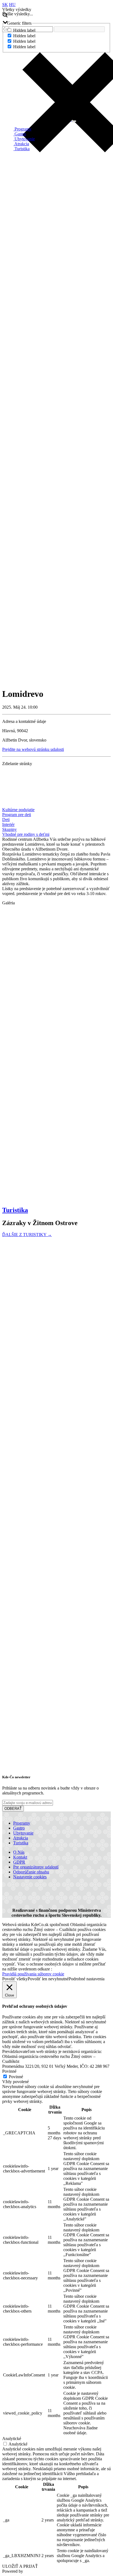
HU (12, 5)
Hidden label (24, 30)
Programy (22, 129)
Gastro (20, 134)
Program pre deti (17, 815)
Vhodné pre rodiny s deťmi (26, 834)
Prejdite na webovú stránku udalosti (33, 749)
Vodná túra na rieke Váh (26, 1438)
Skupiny (9, 829)
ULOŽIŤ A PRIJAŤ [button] (20, 2566)
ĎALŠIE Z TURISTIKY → (27, 1235)
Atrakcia (21, 144)
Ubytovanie (24, 139)
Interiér (8, 824)
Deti (6, 820)
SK (5, 5)
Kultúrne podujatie (18, 810)
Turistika (22, 149)
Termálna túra (16, 1685)
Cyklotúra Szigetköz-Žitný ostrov (33, 2131)
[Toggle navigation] (74, 121)
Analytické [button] (12, 2439)
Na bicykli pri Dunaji (22, 1907)
